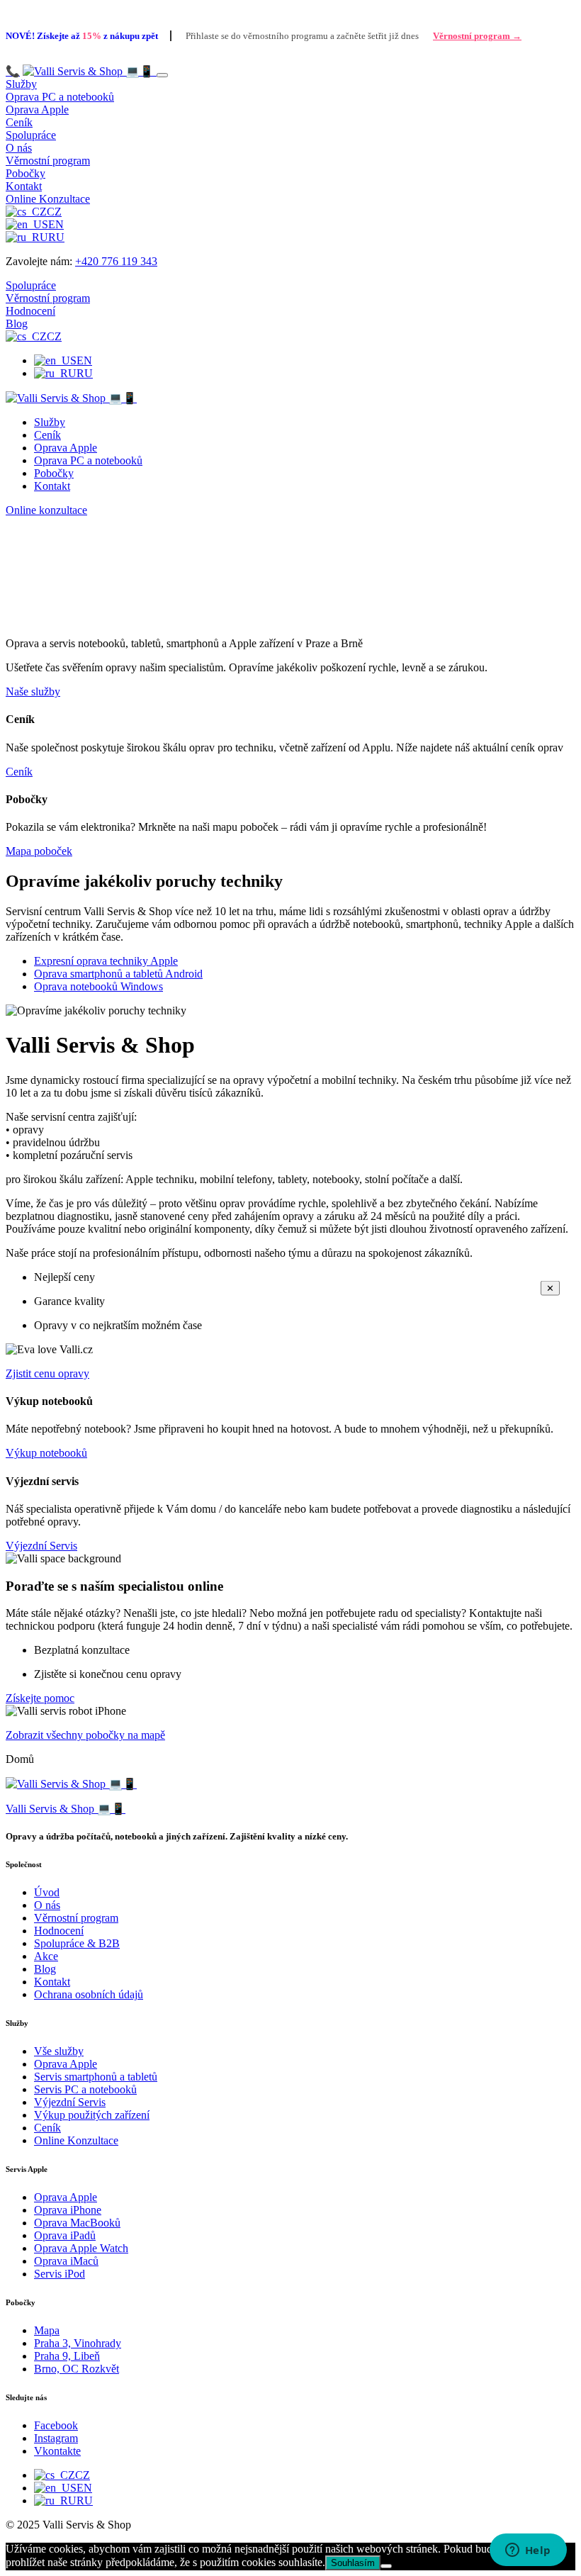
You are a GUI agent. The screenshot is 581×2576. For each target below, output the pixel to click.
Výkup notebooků (46, 1453)
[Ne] (386, 2566)
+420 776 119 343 (116, 261)
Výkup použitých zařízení (92, 2115)
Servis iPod (60, 2274)
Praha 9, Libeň (67, 2356)
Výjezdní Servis (41, 1546)
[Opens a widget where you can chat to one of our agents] (528, 2551)
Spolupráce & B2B (77, 1943)
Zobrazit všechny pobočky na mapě (85, 1735)
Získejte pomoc (40, 1698)
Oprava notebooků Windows (98, 986)
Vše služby (59, 2051)
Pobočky (26, 173)
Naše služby (33, 691)
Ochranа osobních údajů (89, 1994)
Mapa (47, 2330)
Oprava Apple (37, 110)
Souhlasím (353, 2563)
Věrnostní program (48, 161)
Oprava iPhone (68, 2210)
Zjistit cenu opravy (47, 1373)
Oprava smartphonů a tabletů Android (118, 974)
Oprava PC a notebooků (60, 97)
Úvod (47, 1892)
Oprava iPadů (65, 2235)
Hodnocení (30, 311)
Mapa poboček (39, 851)
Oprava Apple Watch (81, 2248)
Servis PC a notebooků (85, 2089)
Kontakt (24, 186)
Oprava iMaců (66, 2261)
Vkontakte (57, 2451)
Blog (17, 324)
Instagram (56, 2438)
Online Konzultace (48, 199)
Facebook (56, 2425)
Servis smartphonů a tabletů (96, 2077)
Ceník (19, 122)
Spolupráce (31, 135)
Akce (46, 1956)
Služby (21, 84)
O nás (19, 148)
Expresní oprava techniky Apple (106, 961)
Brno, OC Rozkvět (77, 2369)
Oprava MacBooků (77, 2223)
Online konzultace (46, 510)
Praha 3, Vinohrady (78, 2343)
